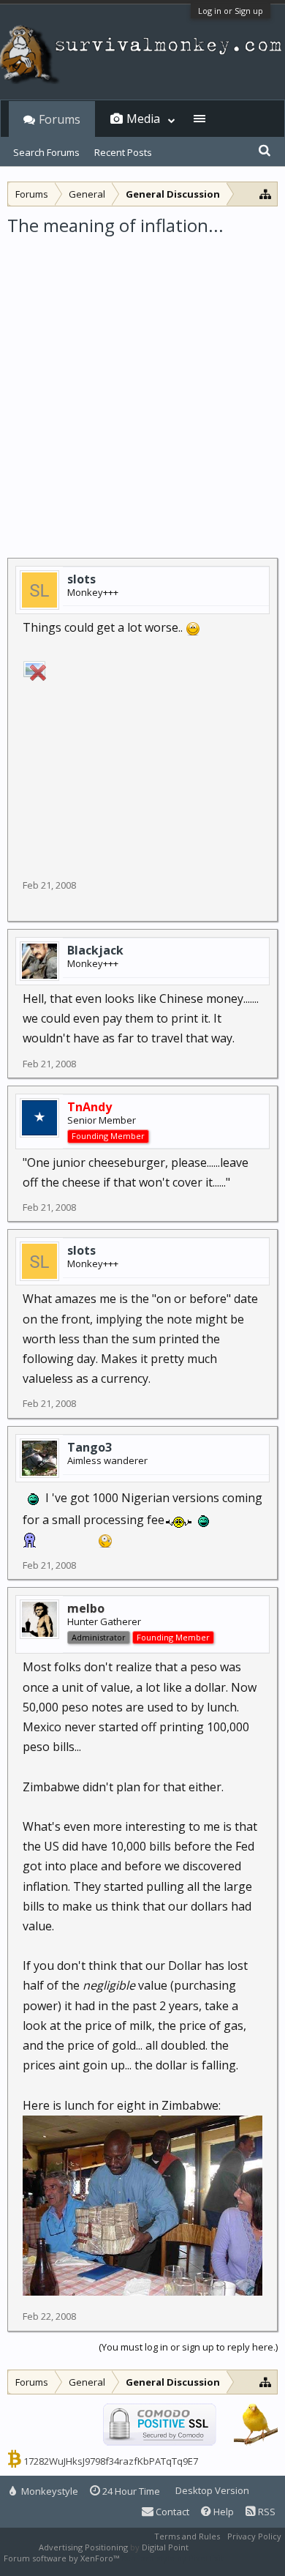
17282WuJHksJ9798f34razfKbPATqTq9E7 (111, 2461)
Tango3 (90, 1447)
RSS (266, 2512)
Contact (171, 2512)
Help (223, 2512)
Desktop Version (212, 2490)
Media (143, 119)
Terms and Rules (187, 2536)
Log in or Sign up (231, 11)
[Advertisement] (142, 387)
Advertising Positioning (83, 2547)
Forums (60, 119)
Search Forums (46, 152)
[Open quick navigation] (266, 194)
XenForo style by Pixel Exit (172, 2558)
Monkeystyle (49, 2491)
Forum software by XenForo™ (62, 2558)
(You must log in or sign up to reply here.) (188, 2347)
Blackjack (95, 950)
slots (81, 579)
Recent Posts (123, 152)
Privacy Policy (254, 2536)
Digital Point (165, 2547)
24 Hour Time (130, 2491)
